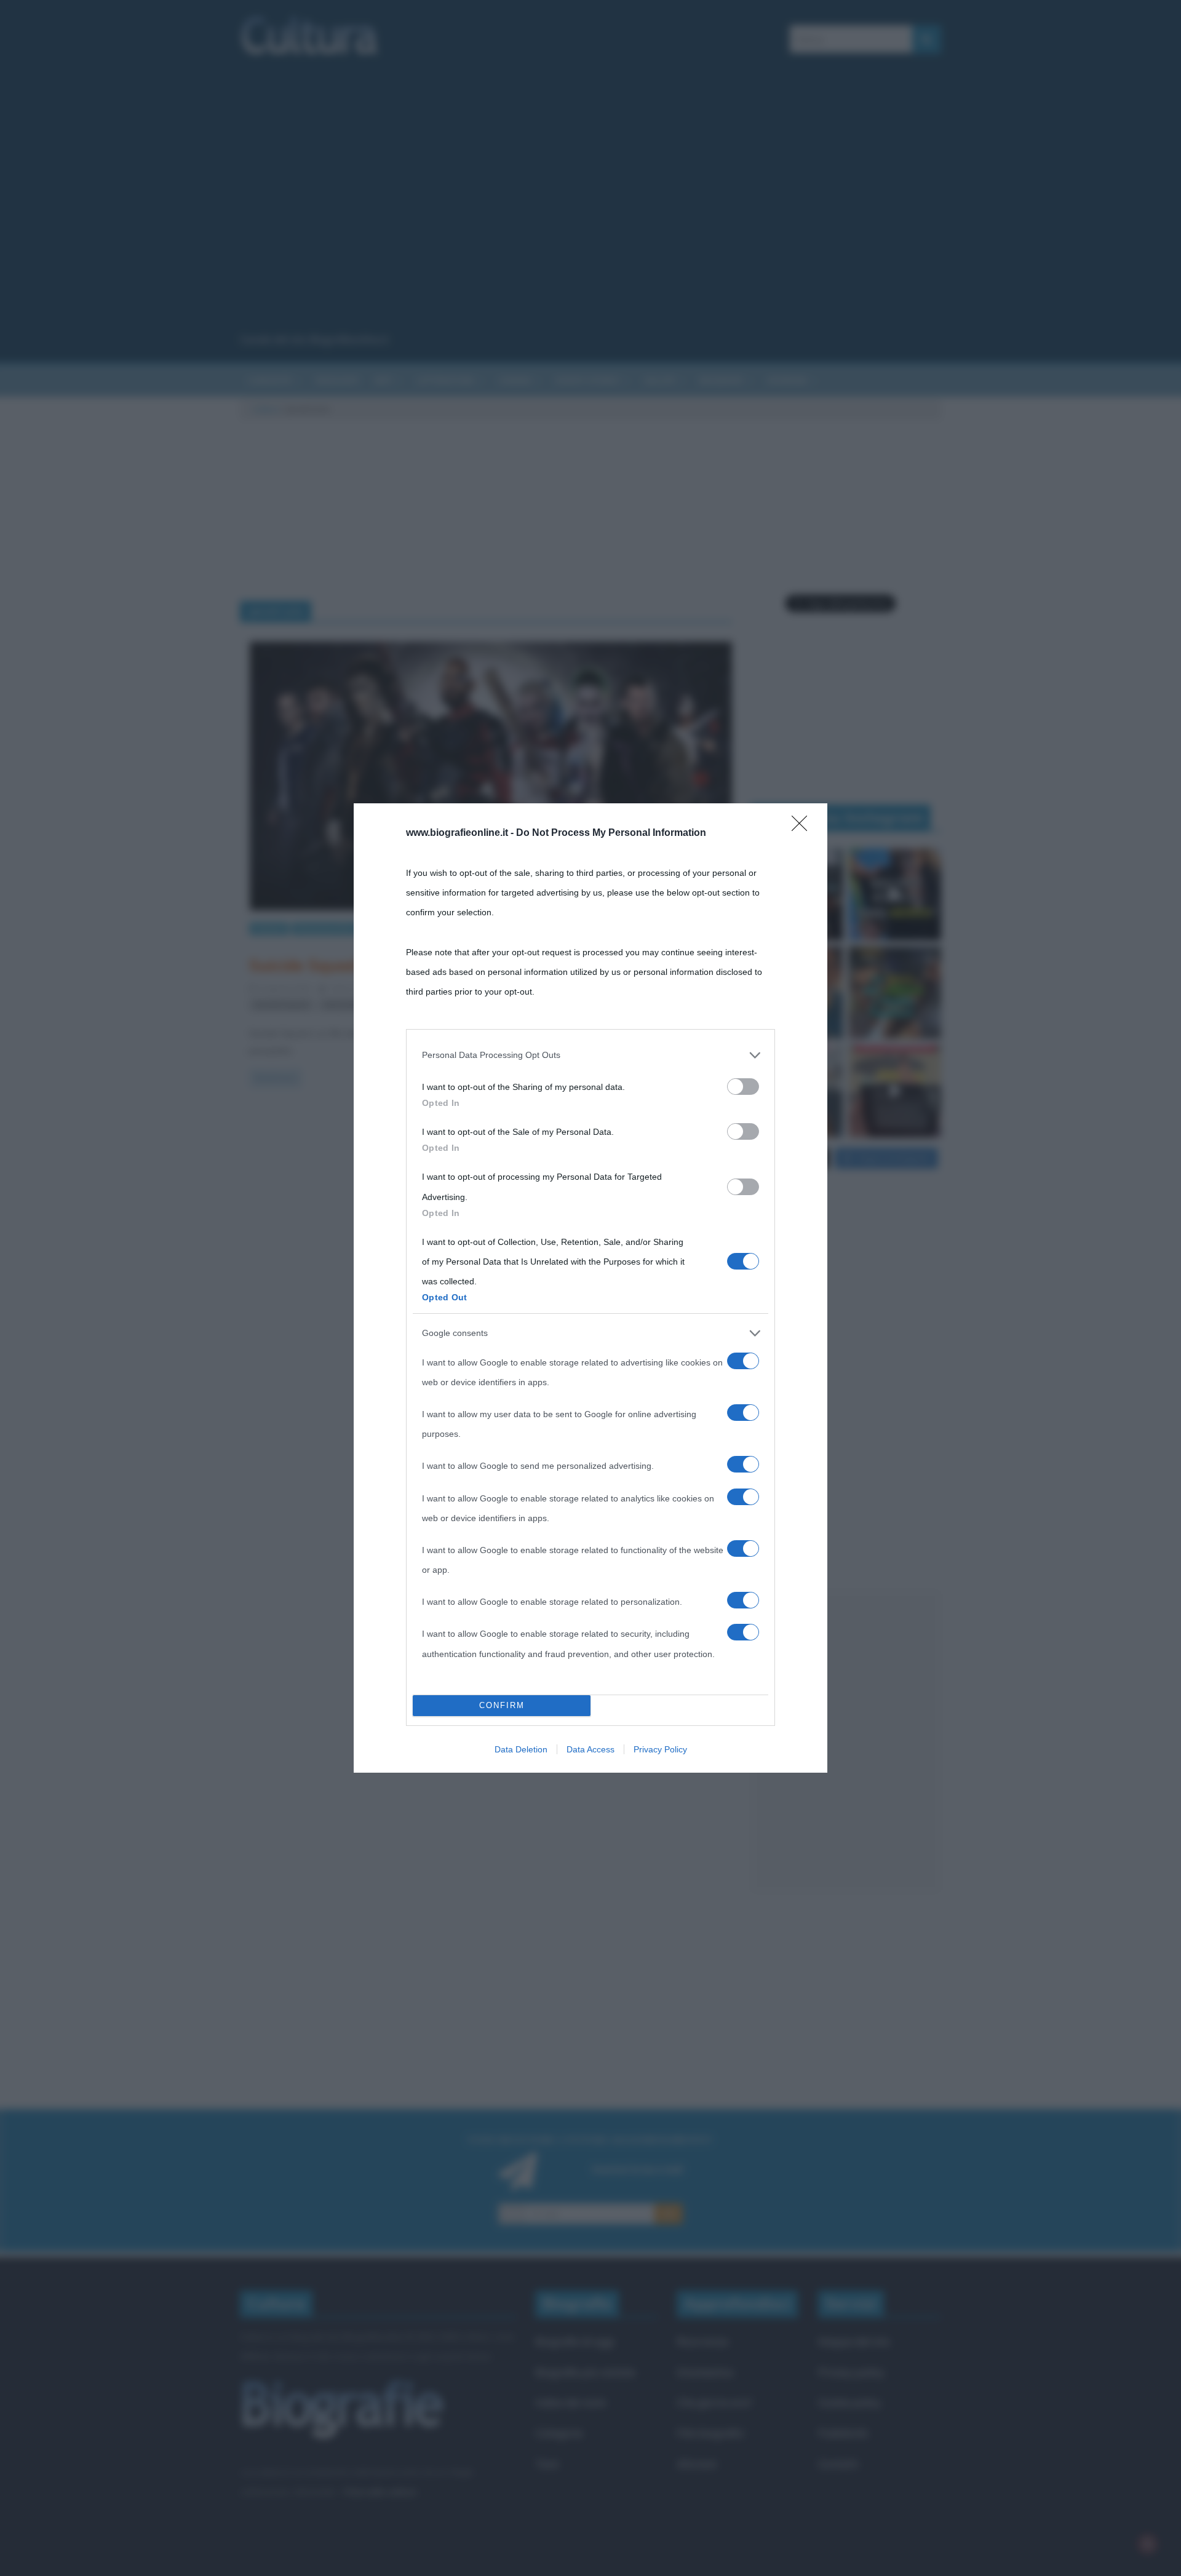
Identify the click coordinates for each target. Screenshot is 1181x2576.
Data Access (590, 1749)
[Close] (803, 827)
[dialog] (590, 1288)
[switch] (743, 1087)
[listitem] (590, 1055)
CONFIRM (502, 1705)
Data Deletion (521, 1749)
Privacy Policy (660, 1749)
